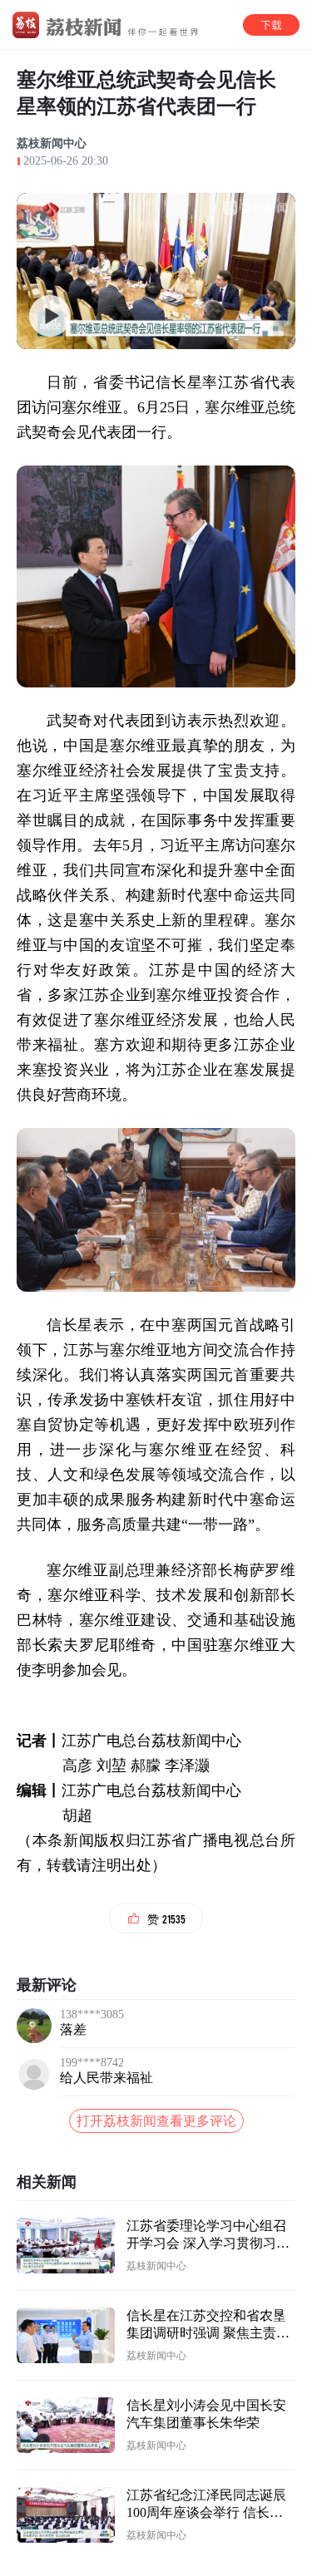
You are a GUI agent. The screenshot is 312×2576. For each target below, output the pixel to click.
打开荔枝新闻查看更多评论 (156, 2121)
